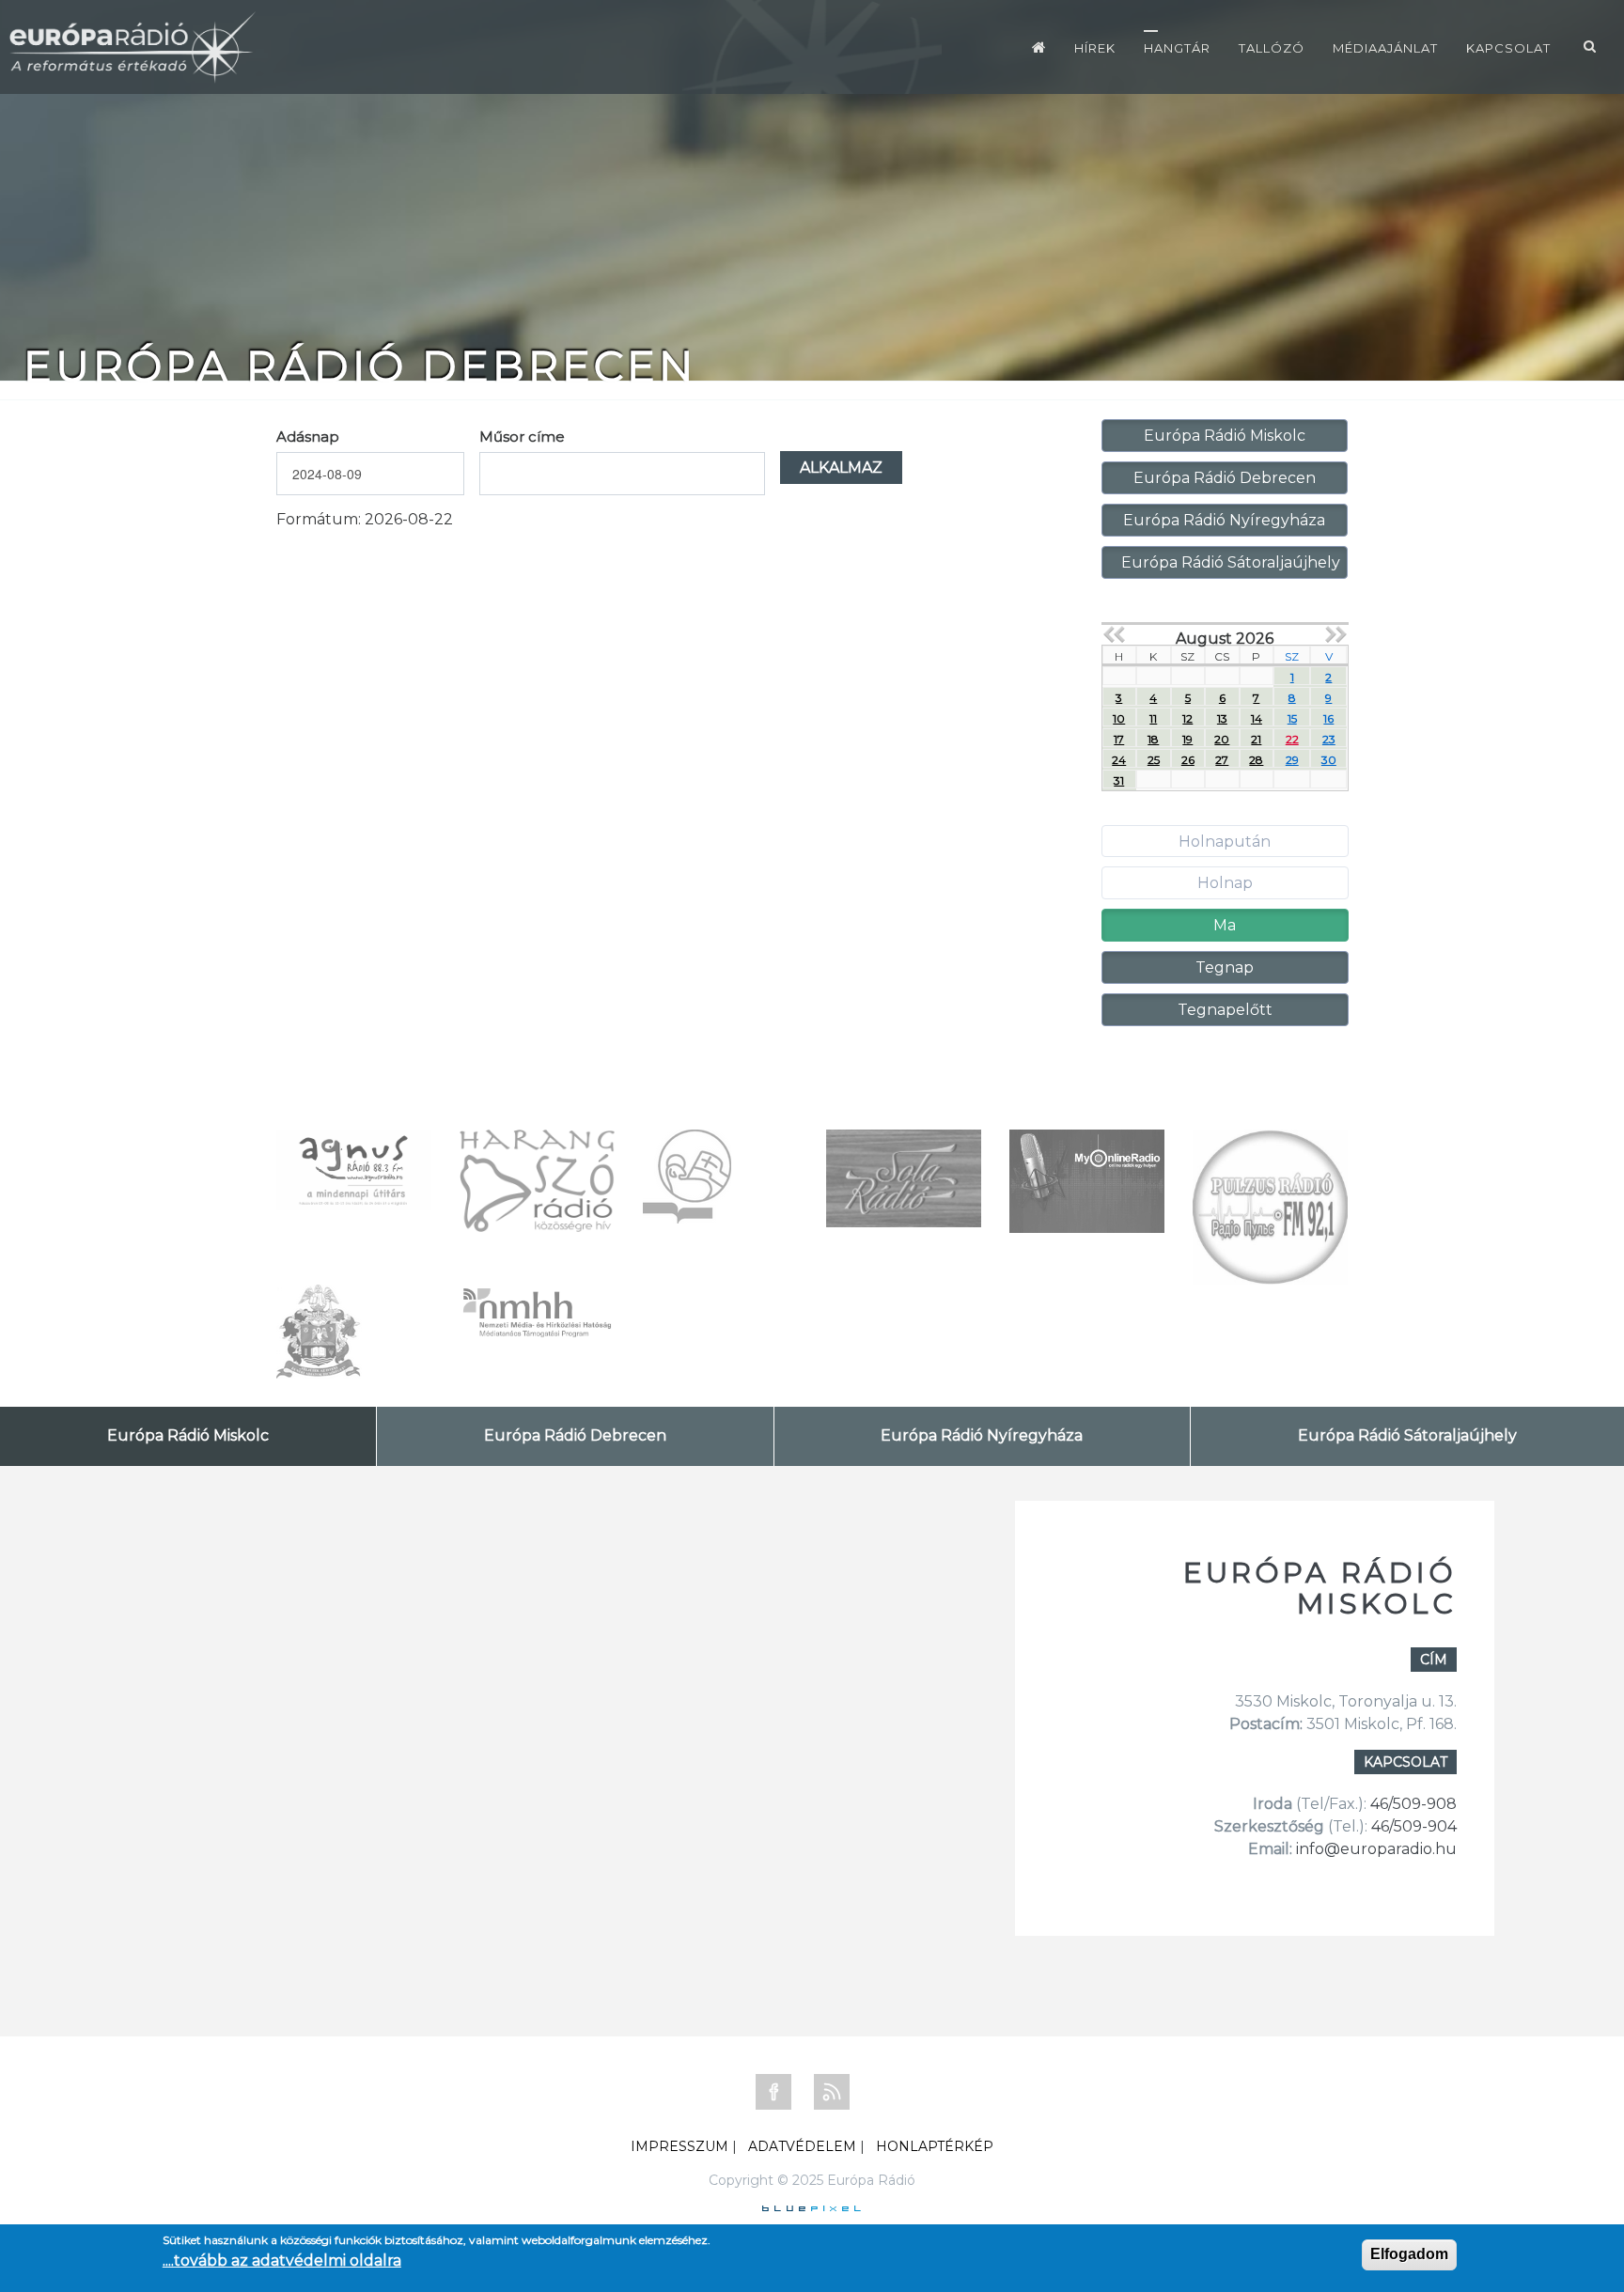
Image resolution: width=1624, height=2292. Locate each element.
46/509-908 (1413, 1804)
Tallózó (1272, 48)
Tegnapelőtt (1225, 1010)
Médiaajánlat (1385, 48)
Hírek (1095, 48)
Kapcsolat (1508, 48)
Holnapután (1225, 842)
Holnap (1225, 883)
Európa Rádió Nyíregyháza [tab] (982, 1435)
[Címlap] (1039, 47)
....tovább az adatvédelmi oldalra (282, 2261)
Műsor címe (522, 437)
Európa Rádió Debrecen (1225, 478)
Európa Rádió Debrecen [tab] (575, 1435)
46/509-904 (1412, 1826)
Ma (1225, 925)
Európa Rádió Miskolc (1225, 436)
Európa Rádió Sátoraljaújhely (1231, 562)
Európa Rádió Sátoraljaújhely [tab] (1407, 1435)
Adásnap (308, 437)
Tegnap (1225, 967)
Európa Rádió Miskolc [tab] (188, 1435)
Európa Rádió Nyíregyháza (1224, 520)
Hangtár (1177, 48)
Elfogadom (1409, 2254)
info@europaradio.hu (1376, 1849)
